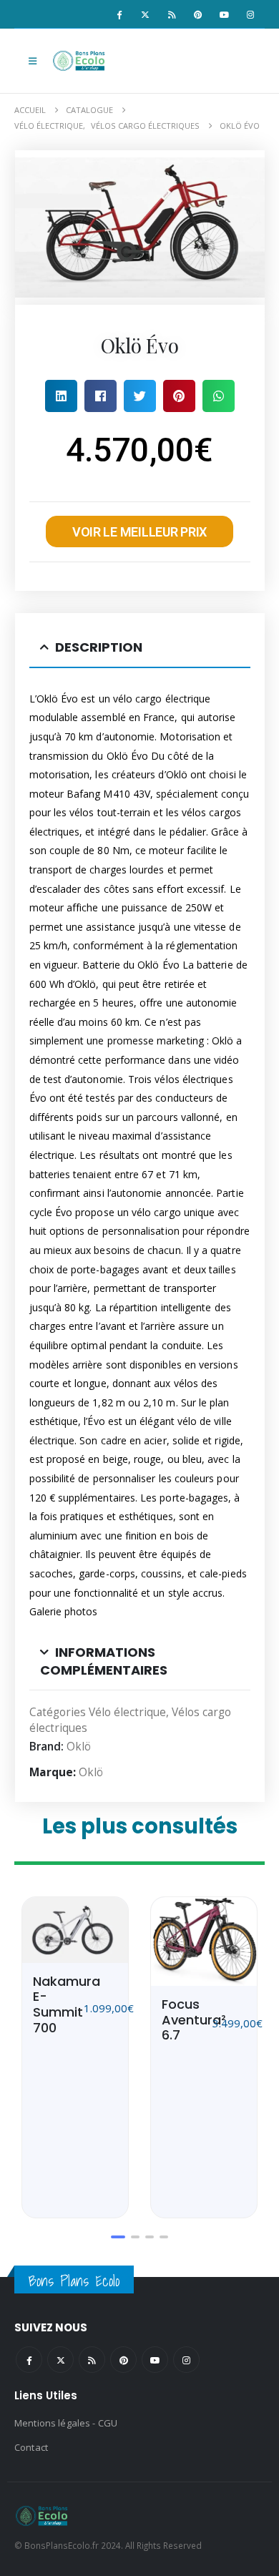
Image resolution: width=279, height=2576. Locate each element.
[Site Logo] (80, 61)
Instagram (186, 2360)
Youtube (155, 2360)
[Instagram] (250, 14)
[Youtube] (224, 14)
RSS (92, 2360)
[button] (33, 61)
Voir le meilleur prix (139, 532)
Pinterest (123, 2360)
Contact (31, 2447)
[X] (145, 14)
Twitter (60, 2360)
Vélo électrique (127, 1712)
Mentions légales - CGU (66, 2423)
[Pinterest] (198, 14)
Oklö (79, 1747)
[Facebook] (119, 14)
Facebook (29, 2360)
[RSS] (172, 14)
